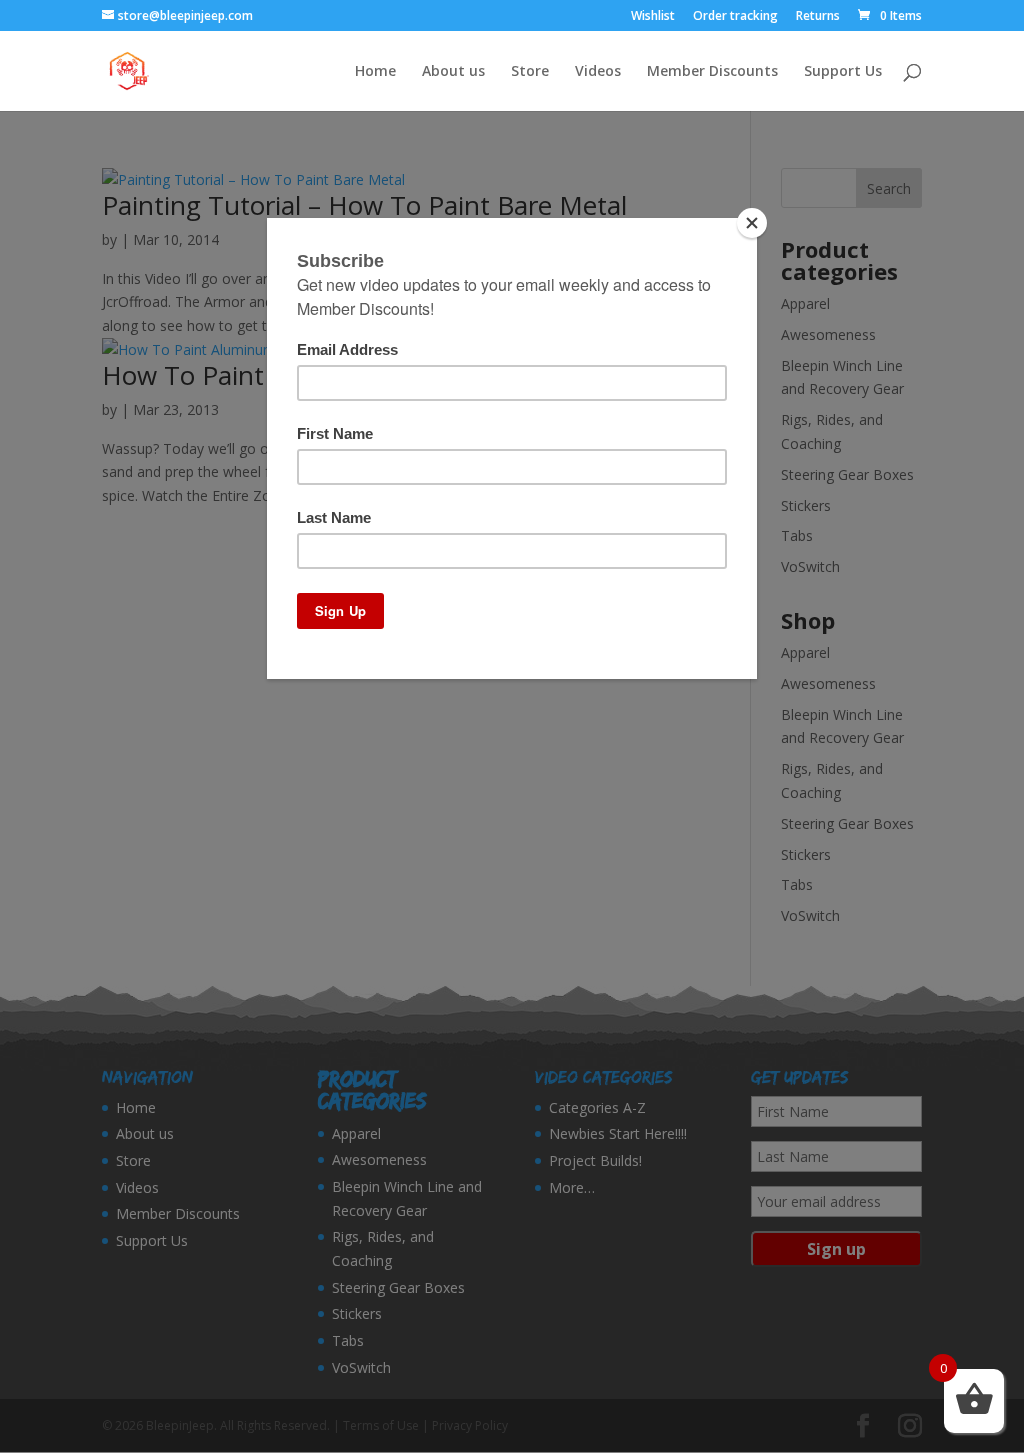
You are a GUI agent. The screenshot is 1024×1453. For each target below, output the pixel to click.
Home (375, 72)
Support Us (843, 72)
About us (453, 72)
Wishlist (653, 17)
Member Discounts (712, 72)
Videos (598, 72)
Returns (818, 17)
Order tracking (735, 17)
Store (530, 72)
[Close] (752, 223)
